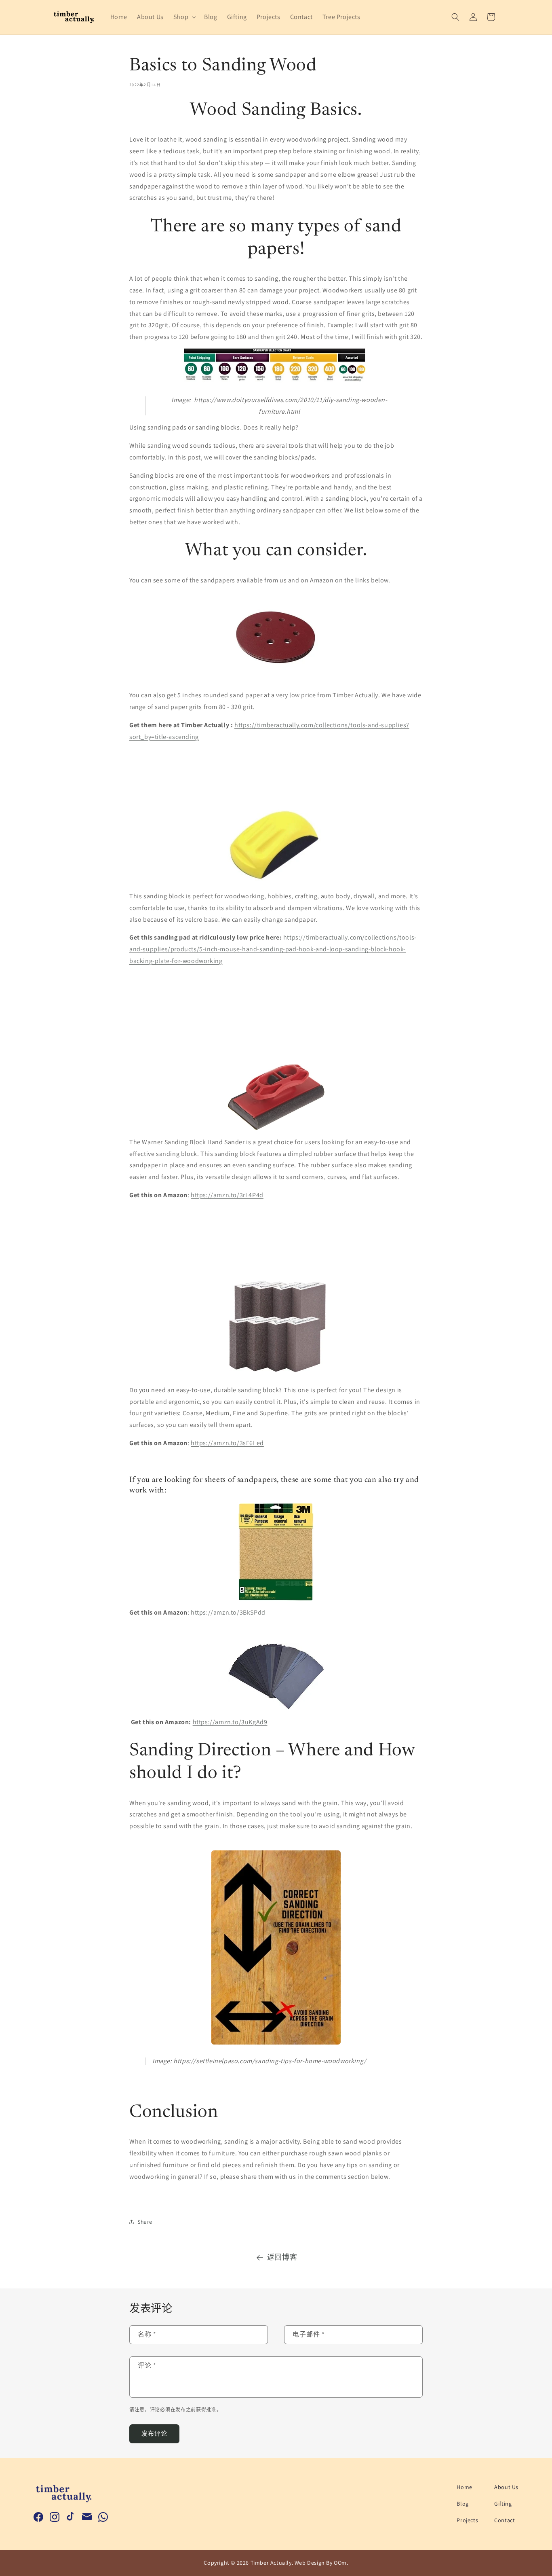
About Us (506, 2487)
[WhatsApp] (103, 2517)
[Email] (87, 2517)
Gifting (503, 2504)
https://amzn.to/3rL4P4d (227, 1195)
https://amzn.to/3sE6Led (227, 1443)
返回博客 (282, 2257)
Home (464, 2487)
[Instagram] (55, 2517)
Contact (505, 2520)
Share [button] (145, 2222)
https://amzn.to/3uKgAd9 (230, 1722)
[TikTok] (71, 2517)
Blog (462, 2504)
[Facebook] (38, 2517)
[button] (184, 17)
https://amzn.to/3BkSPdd (228, 1612)
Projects (467, 2520)
